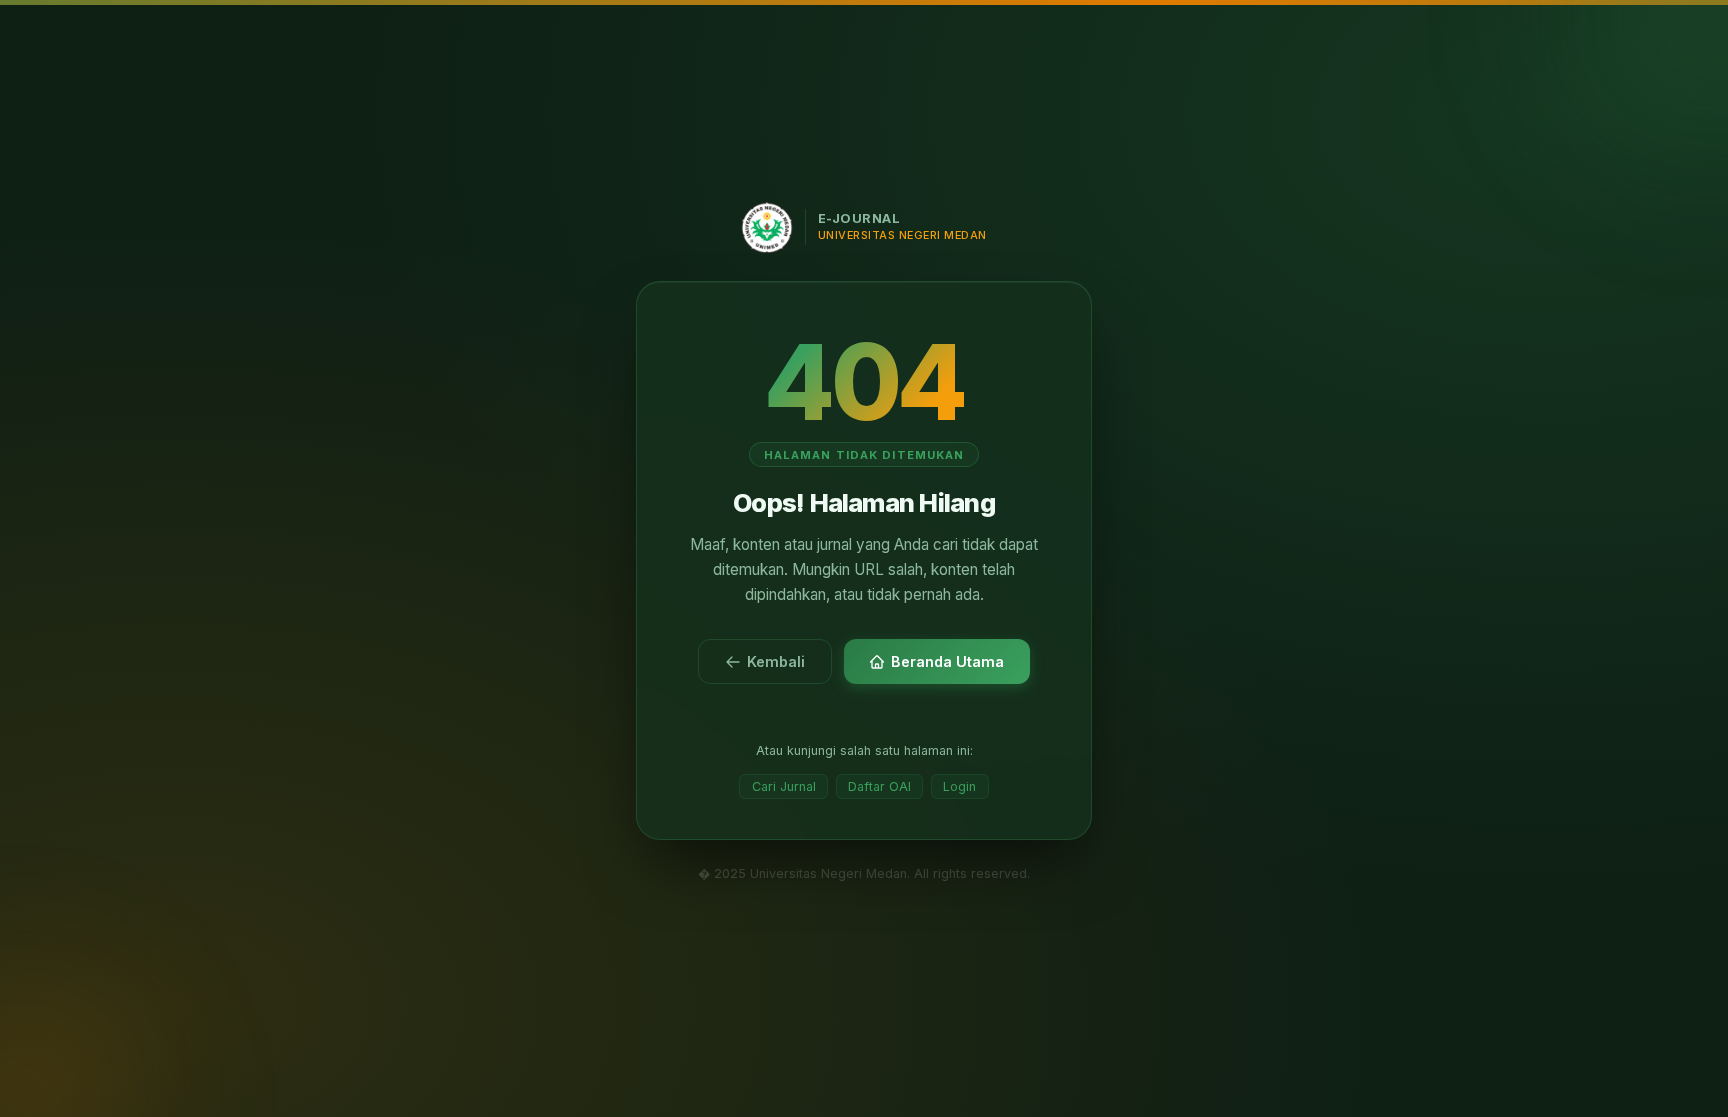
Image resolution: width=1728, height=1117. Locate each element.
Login (959, 786)
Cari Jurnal (784, 786)
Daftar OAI (879, 786)
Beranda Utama (947, 661)
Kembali (776, 661)
